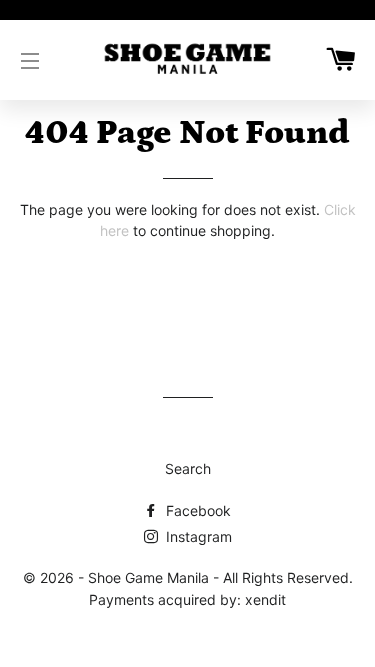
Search (188, 468)
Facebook (196, 510)
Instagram (197, 536)
